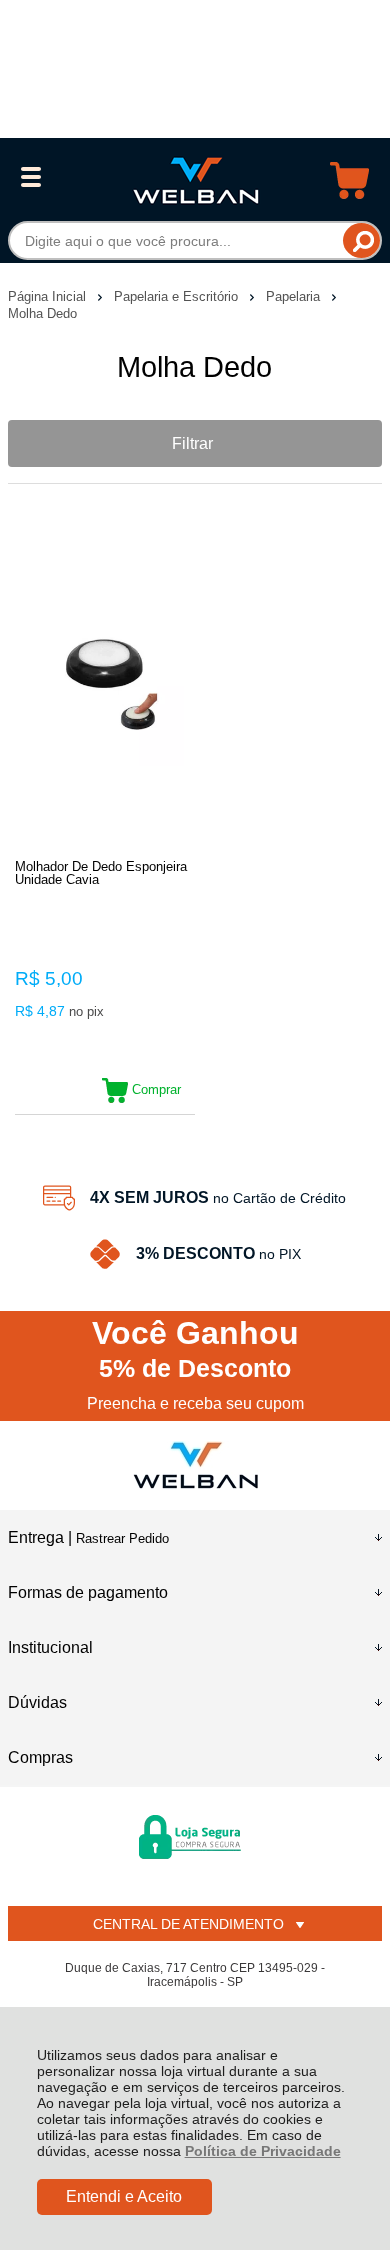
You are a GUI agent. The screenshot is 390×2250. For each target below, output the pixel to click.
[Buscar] (361, 240)
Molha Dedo (42, 313)
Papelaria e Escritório (178, 296)
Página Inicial (49, 296)
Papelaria (295, 296)
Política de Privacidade (263, 2151)
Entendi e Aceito (124, 2196)
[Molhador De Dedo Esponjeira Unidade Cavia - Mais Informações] (105, 687)
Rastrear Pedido (122, 1538)
